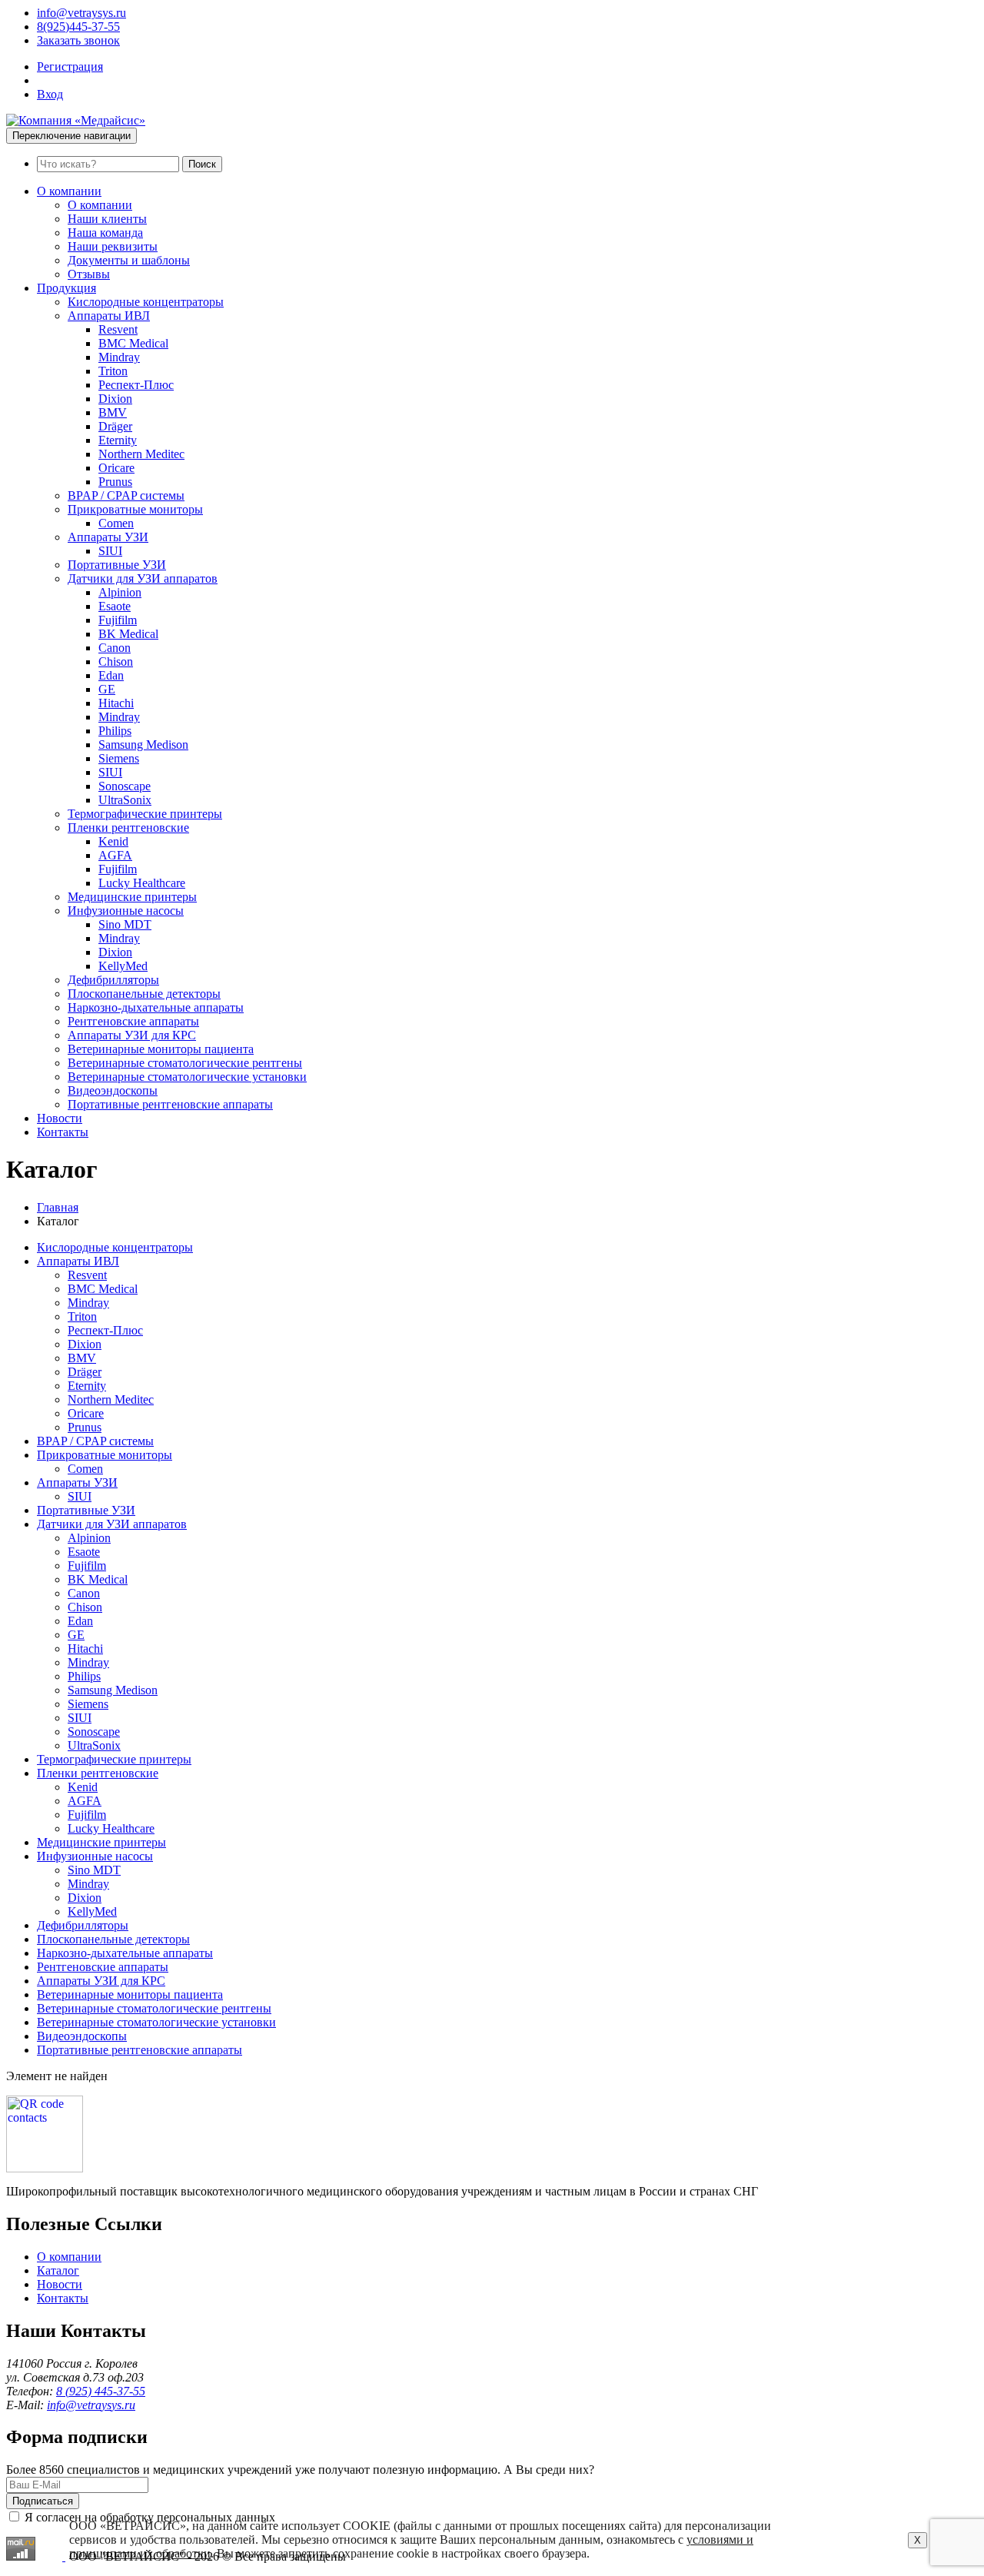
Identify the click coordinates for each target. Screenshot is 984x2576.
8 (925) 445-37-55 (101, 2391)
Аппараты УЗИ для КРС (132, 1035)
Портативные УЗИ (117, 565)
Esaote (115, 606)
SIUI (110, 551)
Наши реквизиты (113, 246)
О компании (69, 191)
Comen (116, 523)
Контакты (63, 1132)
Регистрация (70, 66)
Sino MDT (125, 924)
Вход (50, 94)
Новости (60, 1118)
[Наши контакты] (45, 2168)
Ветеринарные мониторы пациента (161, 1049)
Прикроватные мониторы (135, 509)
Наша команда (105, 233)
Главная (58, 1207)
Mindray (119, 357)
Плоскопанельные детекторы (144, 994)
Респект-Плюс (136, 385)
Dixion (115, 399)
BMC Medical (133, 343)
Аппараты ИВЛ (109, 316)
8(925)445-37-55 (78, 27)
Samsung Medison (143, 745)
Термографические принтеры (145, 814)
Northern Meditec (141, 454)
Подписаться (43, 2501)
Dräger (115, 426)
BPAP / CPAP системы (126, 495)
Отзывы (89, 274)
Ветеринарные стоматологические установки (187, 1077)
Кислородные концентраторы (146, 302)
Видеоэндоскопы (113, 1090)
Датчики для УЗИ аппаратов (143, 578)
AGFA (115, 855)
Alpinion (120, 592)
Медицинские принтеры (132, 897)
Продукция (66, 288)
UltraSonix (125, 800)
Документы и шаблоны (129, 260)
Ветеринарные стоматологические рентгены (185, 1063)
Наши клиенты (107, 219)
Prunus (115, 482)
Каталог (58, 2270)
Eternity (118, 440)
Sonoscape (125, 786)
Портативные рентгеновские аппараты (170, 1104)
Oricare (116, 468)
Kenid (113, 841)
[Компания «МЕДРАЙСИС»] (76, 120)
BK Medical (128, 634)
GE (107, 689)
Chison (116, 661)
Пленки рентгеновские (128, 828)
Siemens (119, 758)
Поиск (202, 164)
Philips (115, 731)
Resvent (118, 329)
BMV (113, 412)
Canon (115, 648)
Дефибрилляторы (113, 980)
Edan (111, 675)
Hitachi (116, 703)
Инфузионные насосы (126, 911)
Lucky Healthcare (142, 883)
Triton (113, 371)
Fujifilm (118, 620)
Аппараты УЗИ (108, 537)
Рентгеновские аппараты (133, 1021)
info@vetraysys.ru (81, 13)
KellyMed (123, 966)
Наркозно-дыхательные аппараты (156, 1007)
